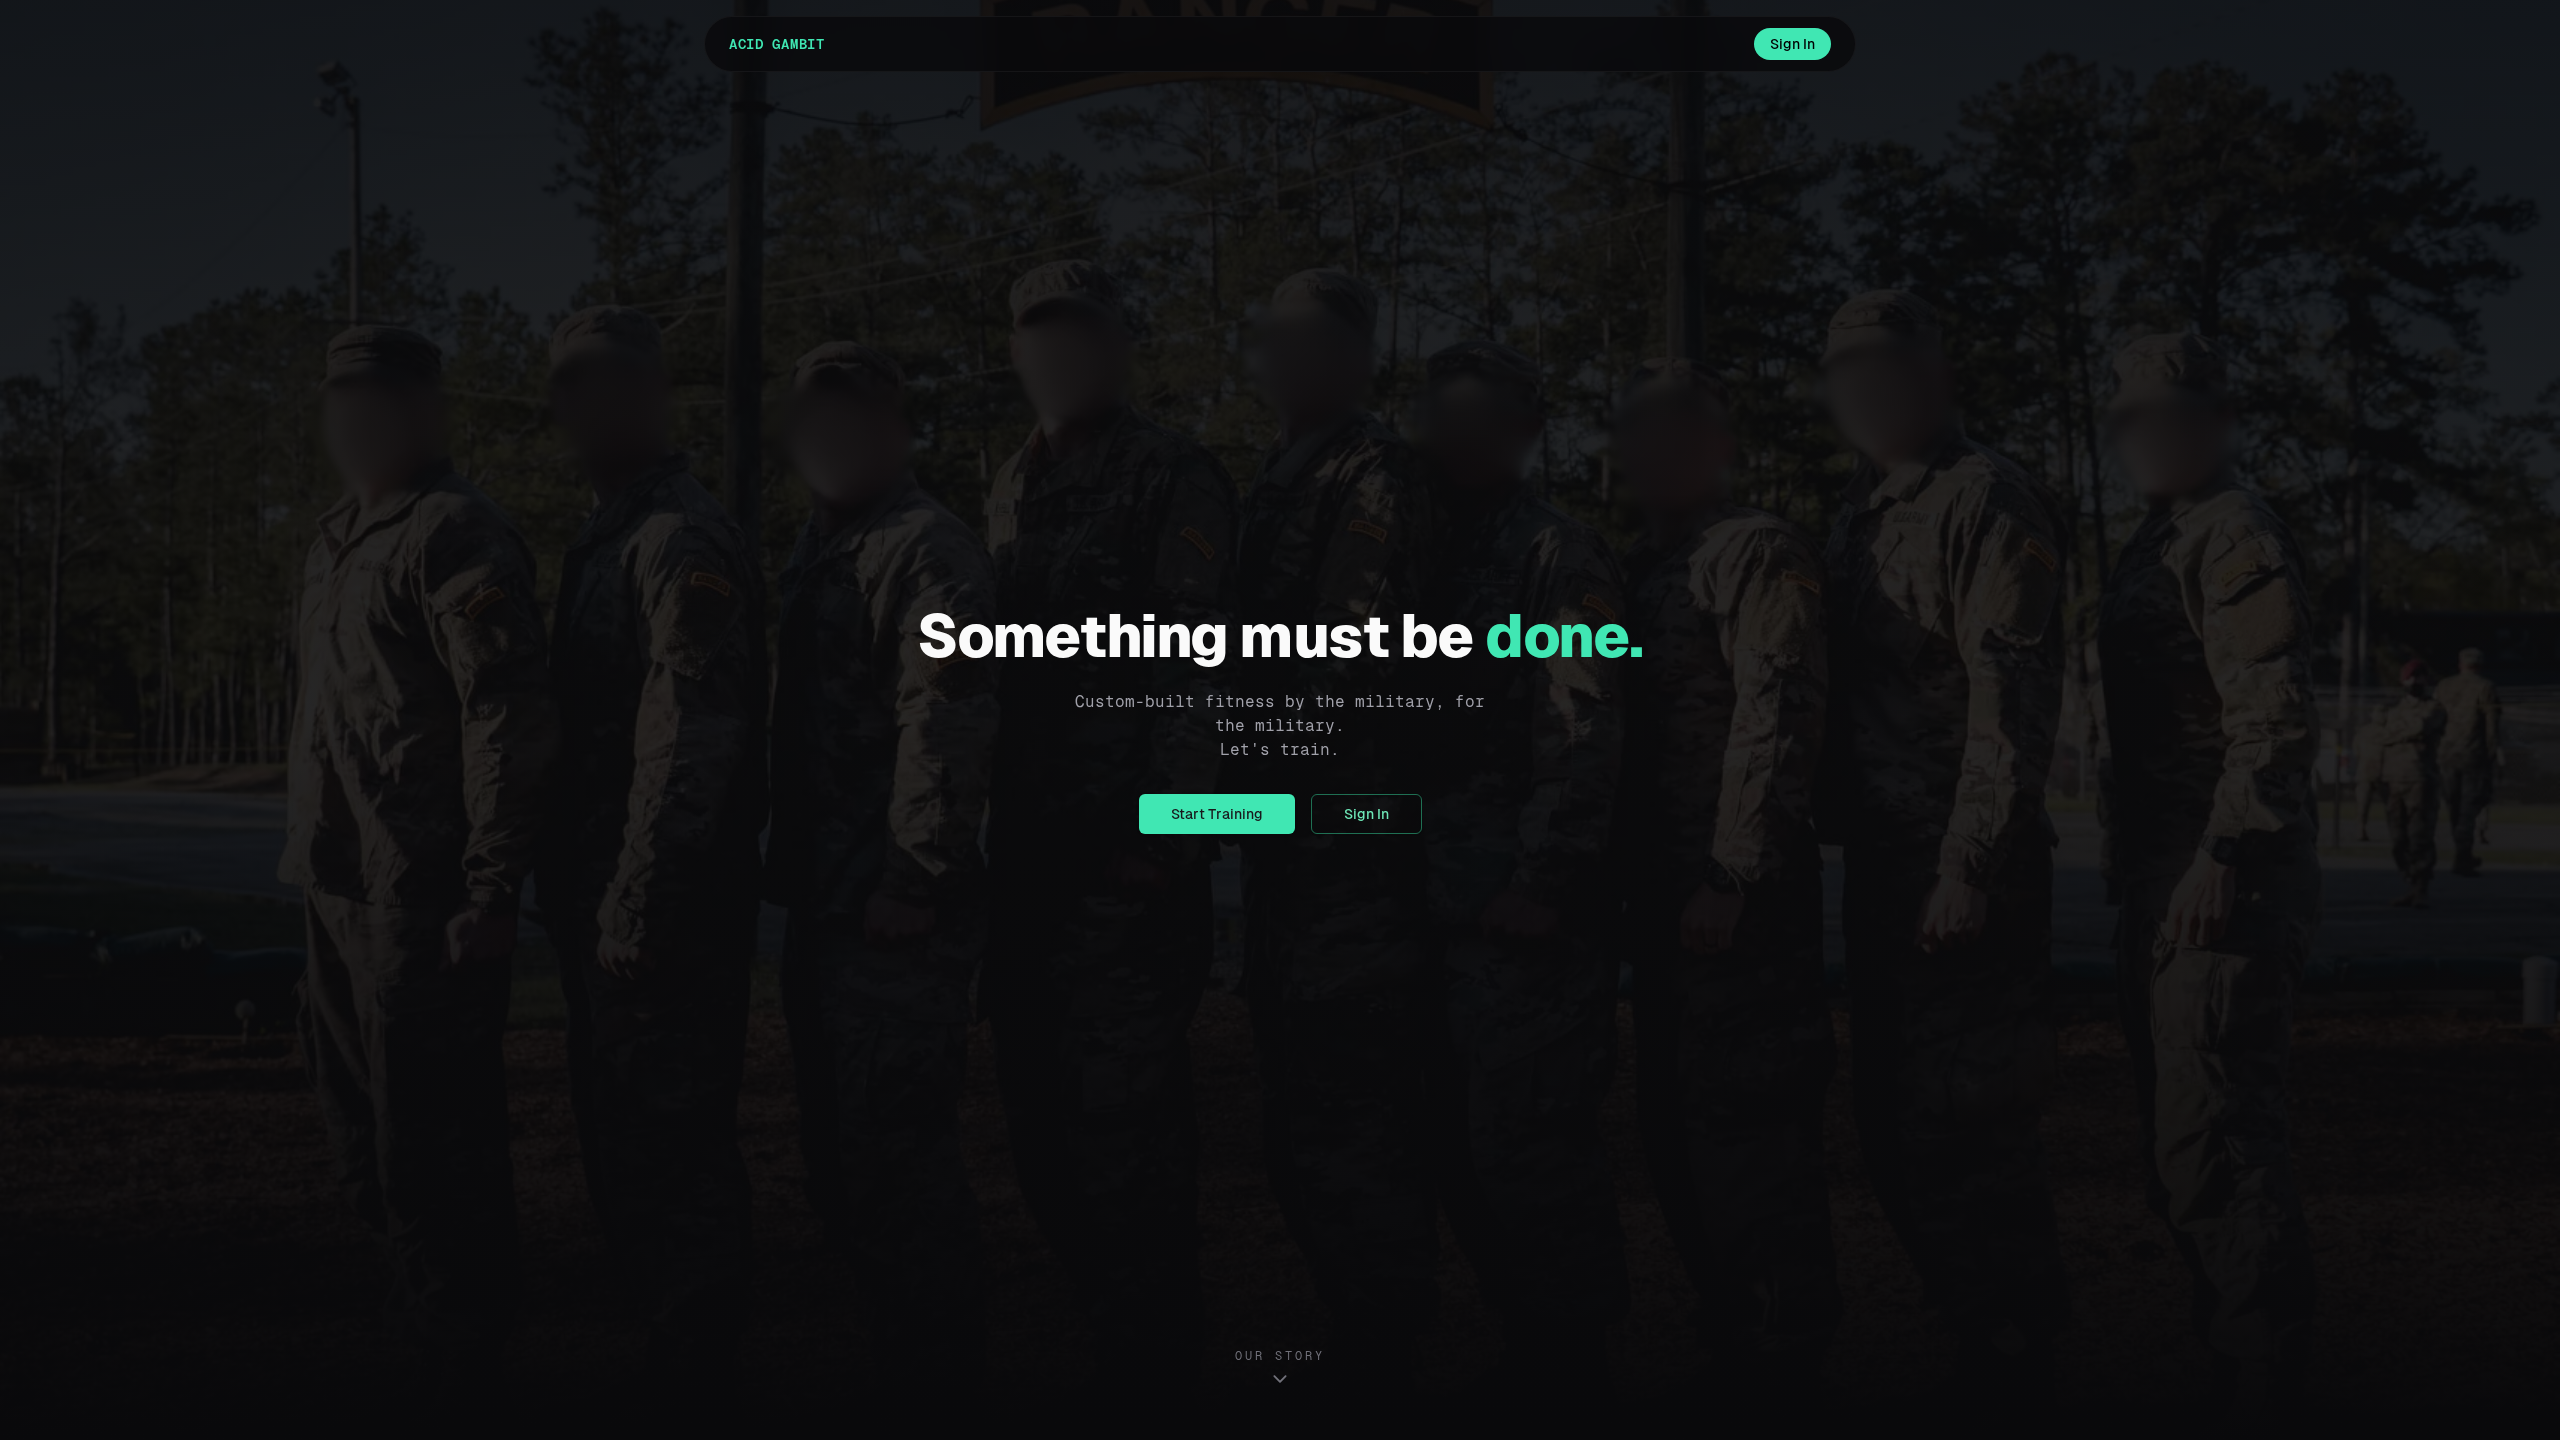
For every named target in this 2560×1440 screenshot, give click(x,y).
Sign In (1792, 44)
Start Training (1217, 814)
